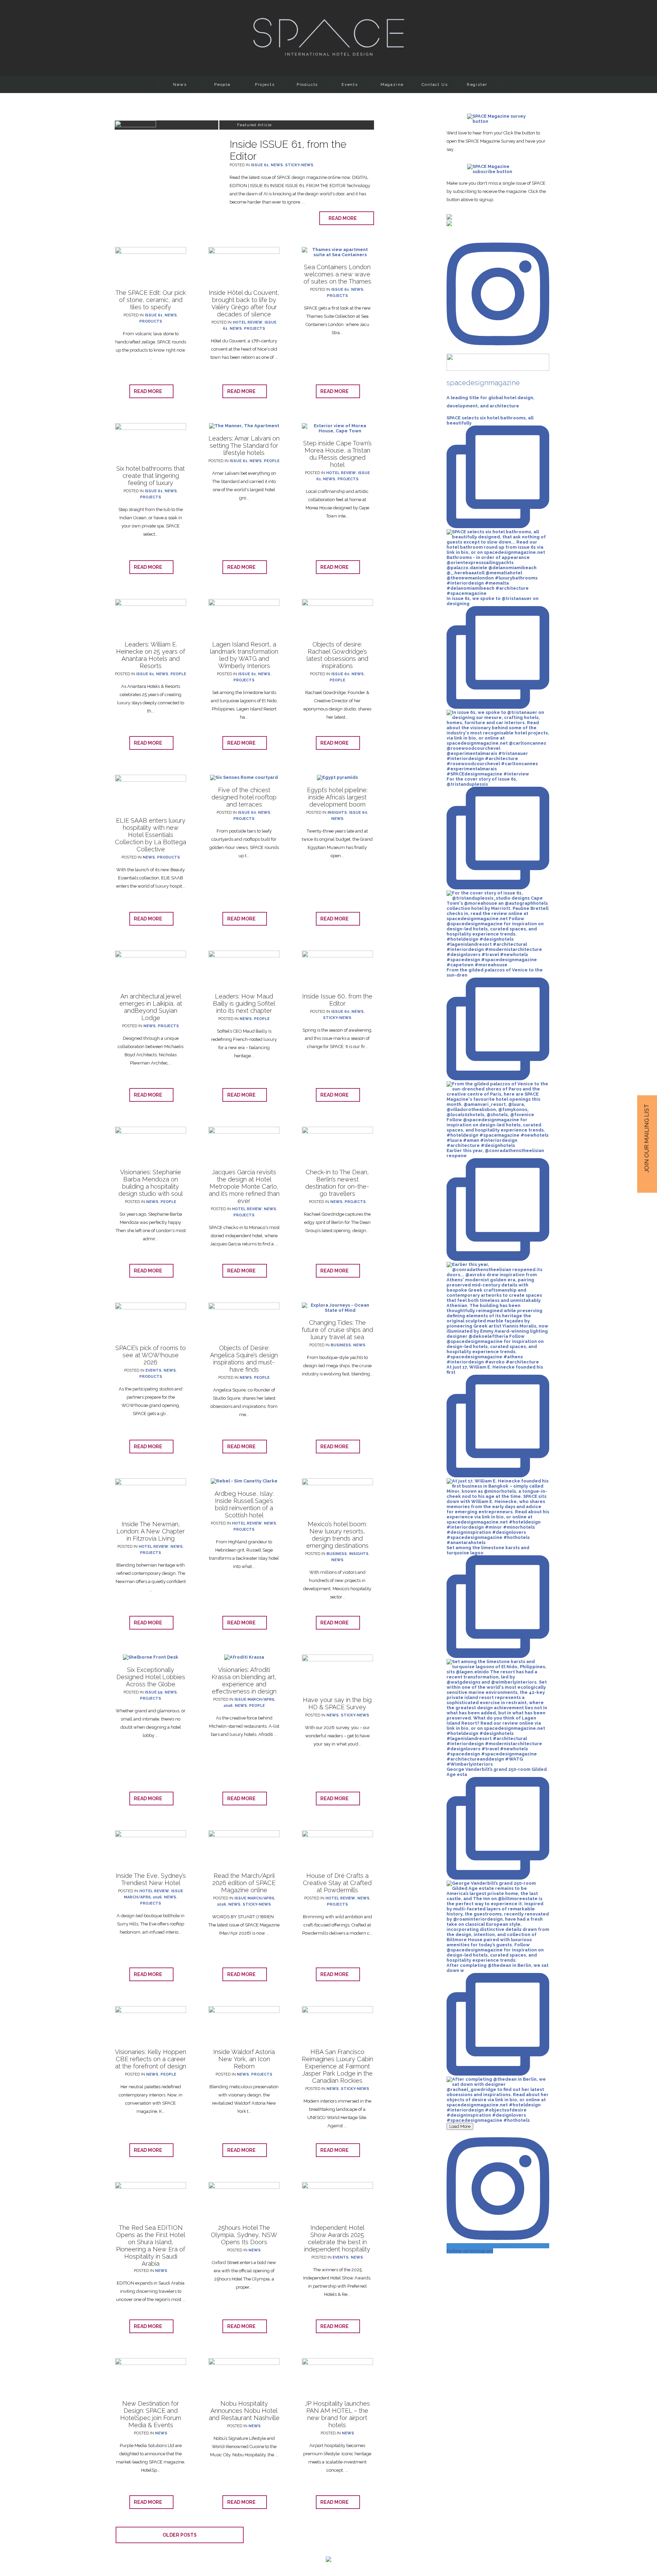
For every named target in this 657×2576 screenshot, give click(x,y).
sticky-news (299, 165)
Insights (337, 813)
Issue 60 (340, 674)
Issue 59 (154, 1692)
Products (307, 84)
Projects (265, 84)
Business (341, 1345)
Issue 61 (260, 165)
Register (477, 84)
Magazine (392, 84)
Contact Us (435, 84)
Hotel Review (248, 322)
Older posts (180, 2535)
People (222, 84)
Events (350, 84)
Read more (344, 218)
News (180, 84)
